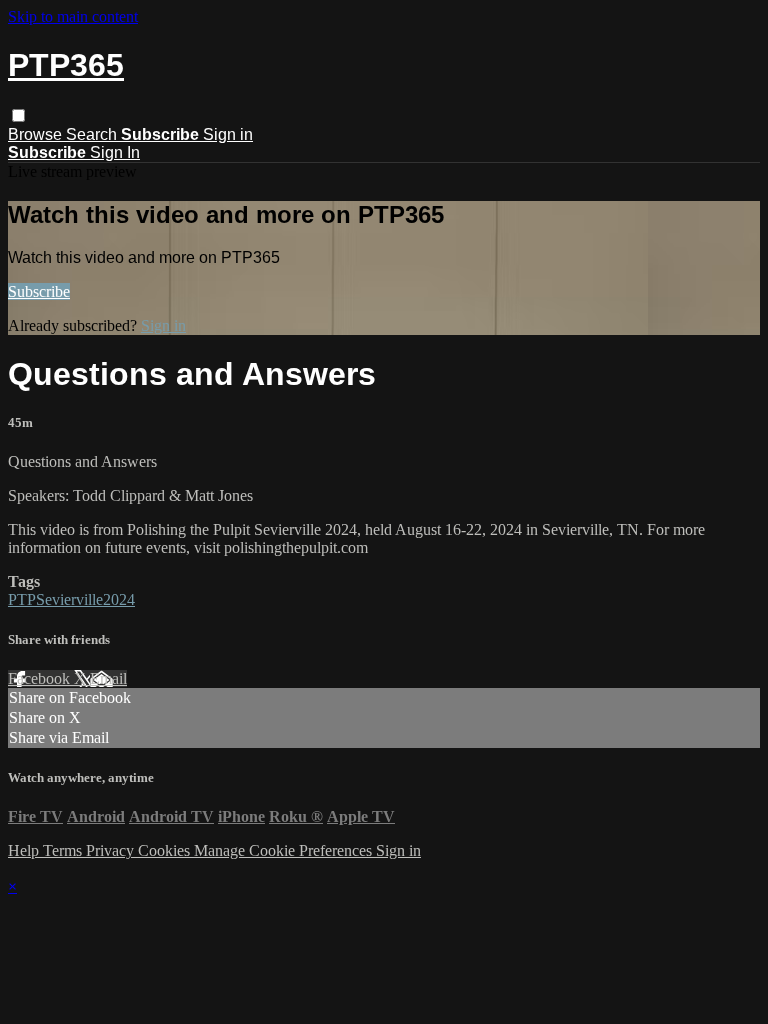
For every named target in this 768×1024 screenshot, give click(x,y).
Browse (37, 134)
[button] (18, 115)
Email (108, 678)
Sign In (115, 152)
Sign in (228, 134)
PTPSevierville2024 (71, 599)
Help (25, 850)
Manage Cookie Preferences (285, 850)
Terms (64, 850)
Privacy (112, 850)
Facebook (41, 678)
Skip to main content (73, 16)
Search (93, 134)
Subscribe (39, 291)
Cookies (166, 850)
